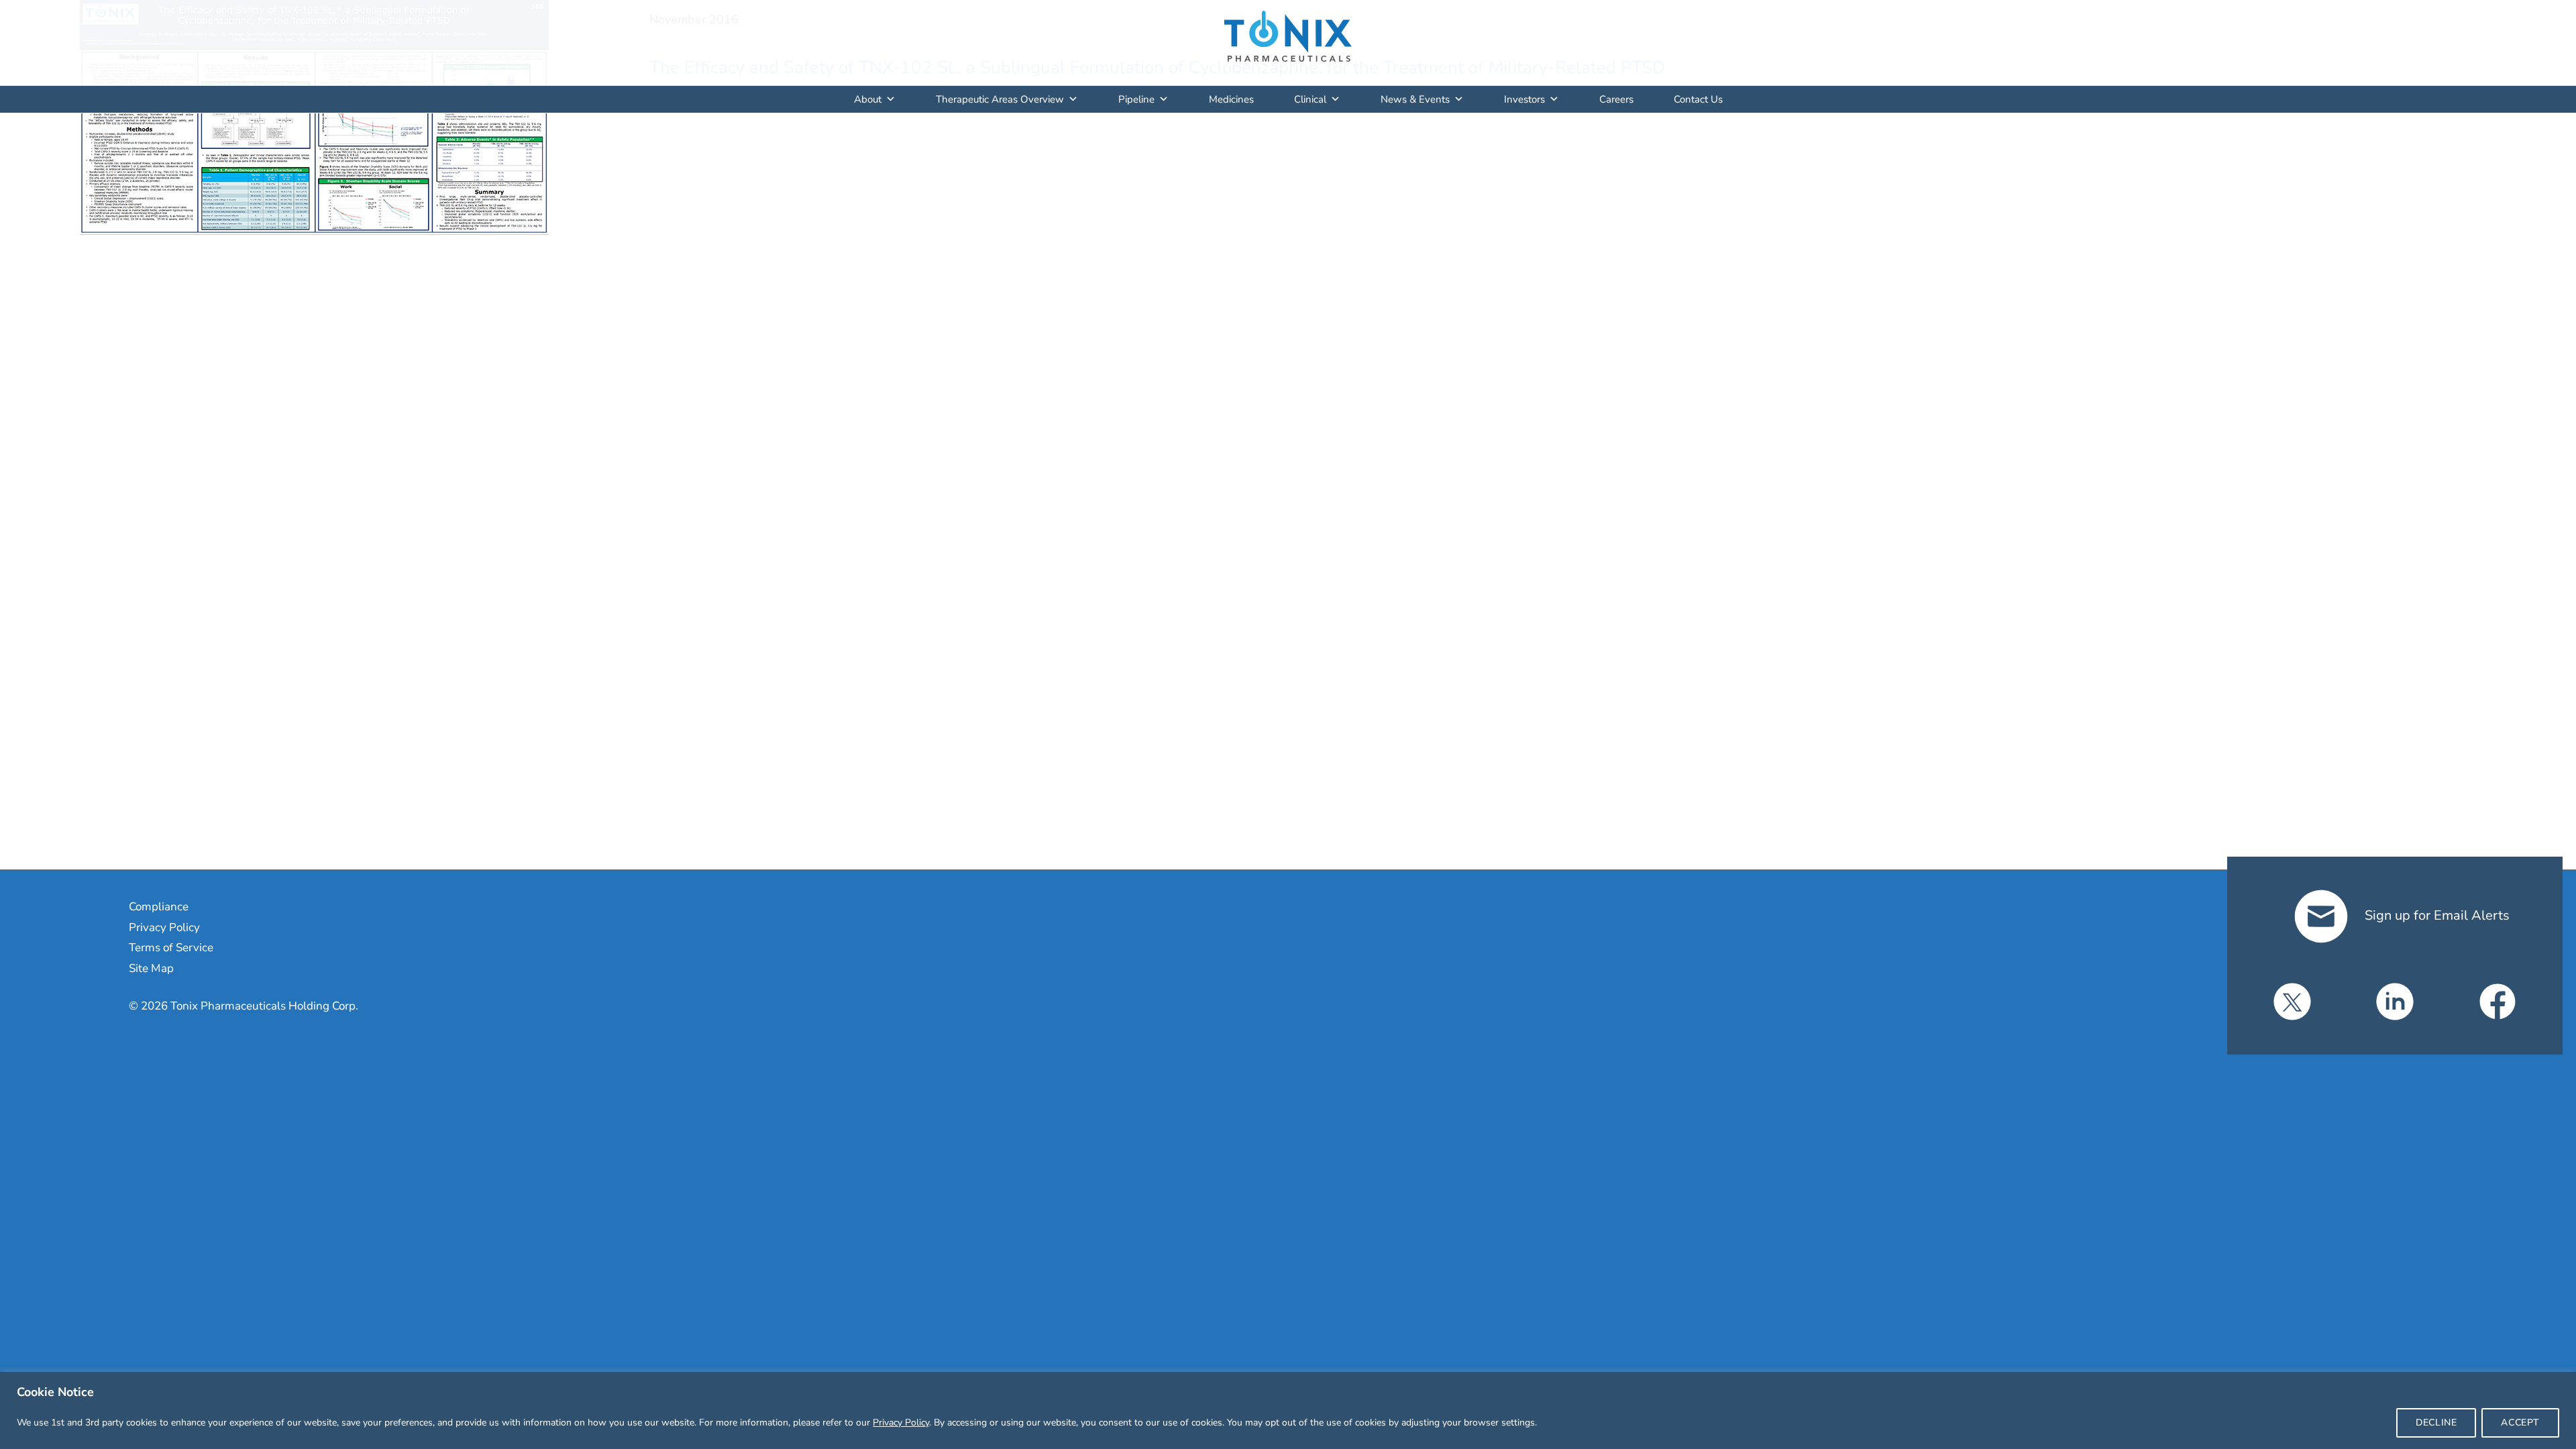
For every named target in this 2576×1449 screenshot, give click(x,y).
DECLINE (2436, 1423)
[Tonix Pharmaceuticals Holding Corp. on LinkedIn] (2395, 1002)
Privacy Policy (901, 1423)
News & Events (1415, 99)
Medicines (1231, 99)
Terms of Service (171, 948)
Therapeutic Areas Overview (1000, 99)
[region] (1288, 1410)
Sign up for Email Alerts (2435, 915)
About (868, 99)
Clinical (1310, 99)
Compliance (159, 907)
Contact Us (1698, 99)
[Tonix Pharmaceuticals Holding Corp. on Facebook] (2498, 1002)
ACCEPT (2520, 1423)
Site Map (151, 968)
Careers (1616, 99)
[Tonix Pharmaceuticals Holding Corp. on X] (2292, 1002)
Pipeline (1136, 99)
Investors (1524, 99)
